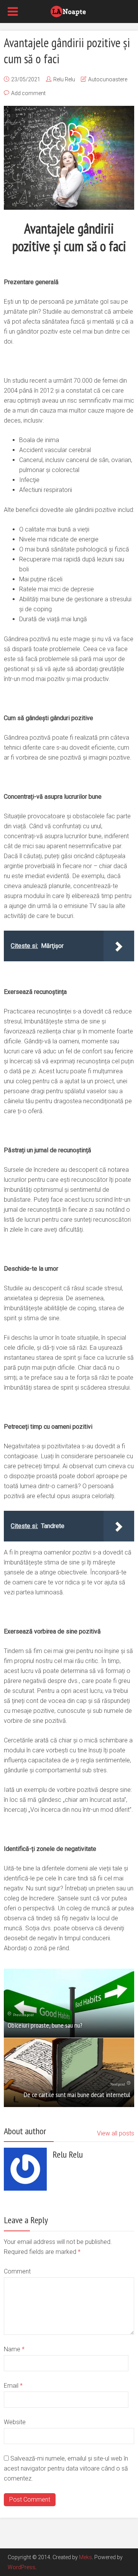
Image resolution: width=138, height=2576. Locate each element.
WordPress (21, 2567)
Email (13, 2386)
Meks (85, 2557)
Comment (17, 2271)
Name (14, 2349)
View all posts (116, 2133)
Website (15, 2422)
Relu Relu (64, 79)
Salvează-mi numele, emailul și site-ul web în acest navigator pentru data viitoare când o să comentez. (66, 2468)
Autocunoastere (108, 79)
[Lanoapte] (69, 11)
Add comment (28, 93)
